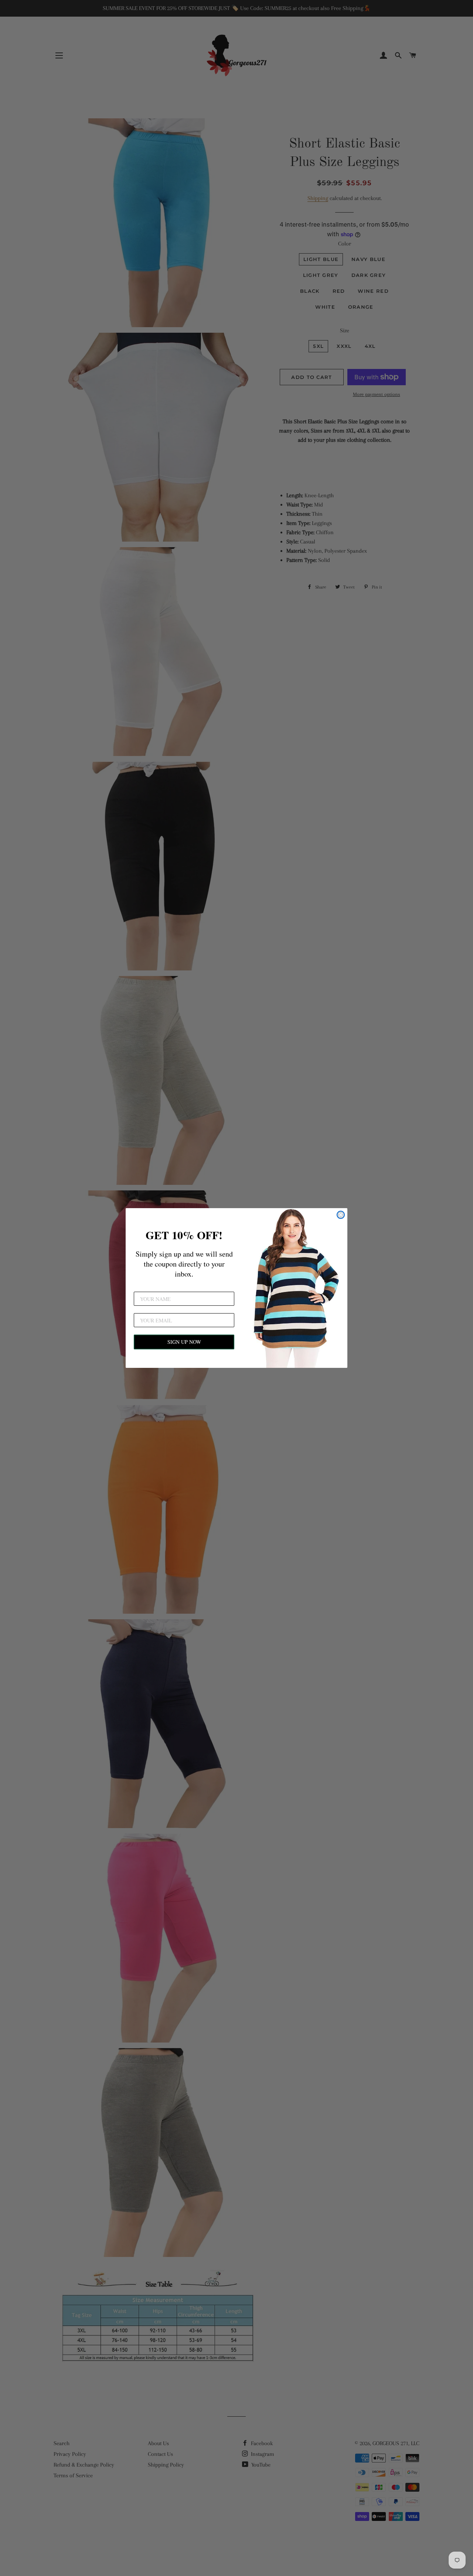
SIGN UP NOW (184, 1342)
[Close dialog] (341, 1215)
